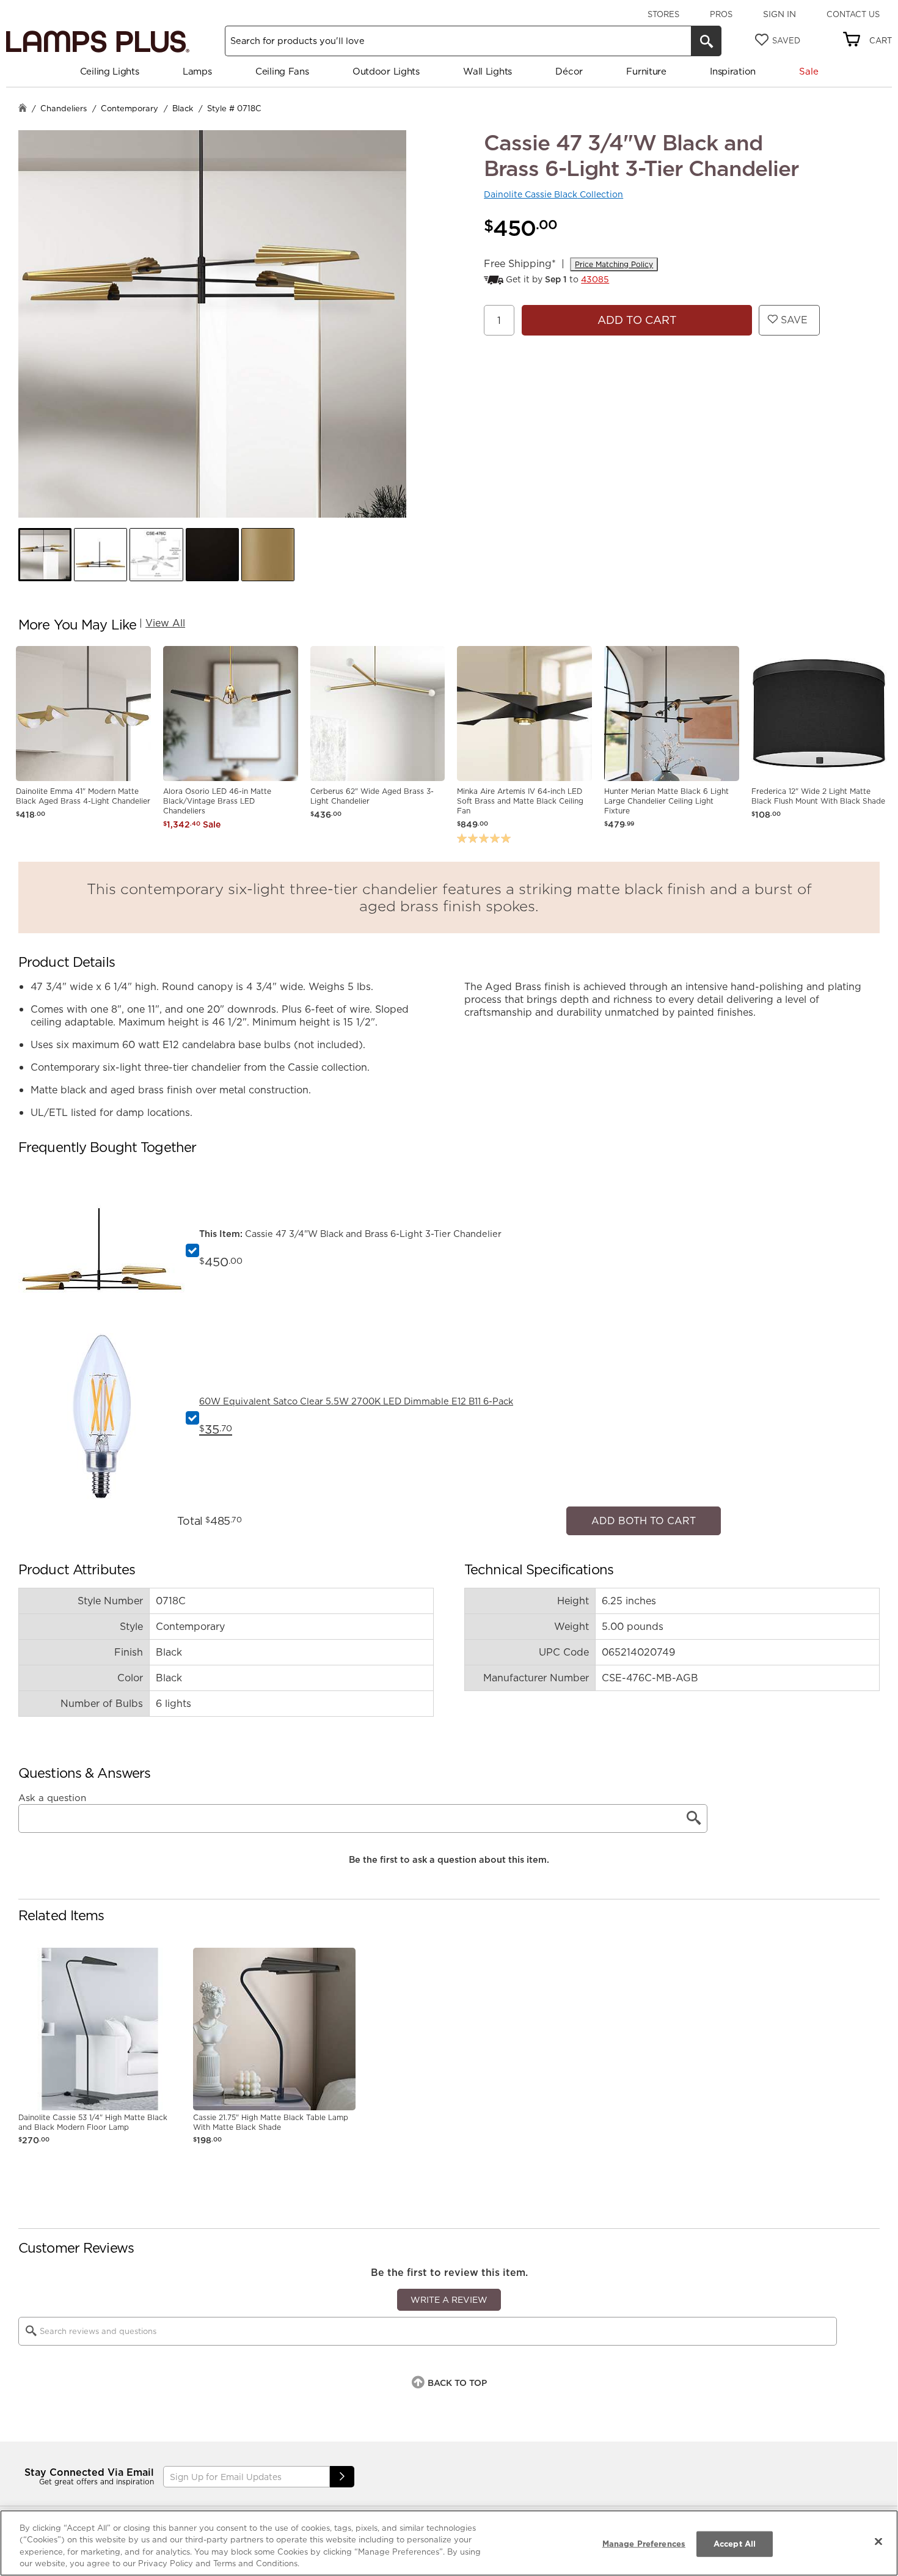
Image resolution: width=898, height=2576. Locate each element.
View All (165, 623)
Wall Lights (487, 71)
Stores (663, 14)
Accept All (735, 2544)
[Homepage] (23, 109)
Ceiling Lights (110, 71)
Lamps (197, 71)
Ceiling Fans (282, 71)
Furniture (646, 71)
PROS (721, 14)
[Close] (878, 2541)
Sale (809, 71)
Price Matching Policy (614, 264)
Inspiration (733, 71)
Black (183, 108)
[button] (45, 555)
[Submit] (342, 2471)
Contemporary (130, 108)
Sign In (779, 14)
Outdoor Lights (386, 71)
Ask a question (52, 1791)
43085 (595, 279)
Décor (569, 71)
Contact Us (853, 14)
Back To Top (457, 2376)
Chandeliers (64, 108)
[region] (449, 2543)
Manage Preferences (644, 2544)
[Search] (706, 41)
